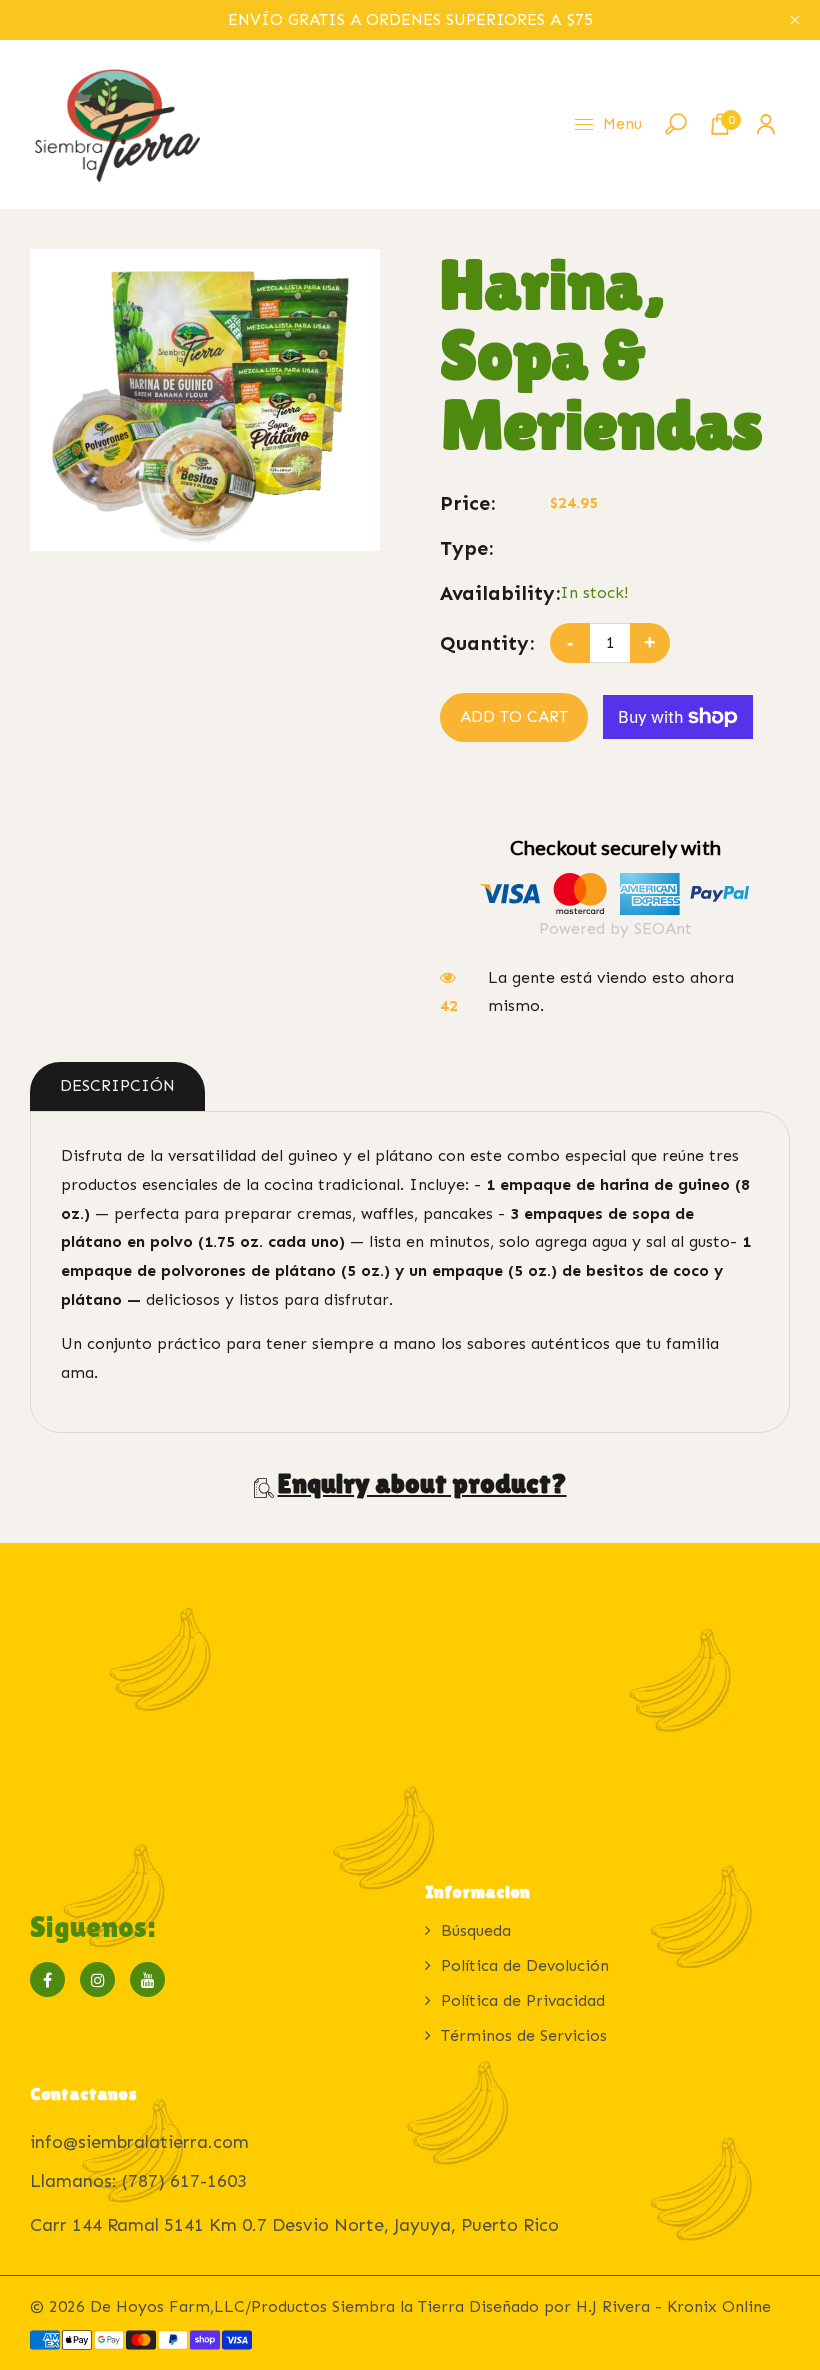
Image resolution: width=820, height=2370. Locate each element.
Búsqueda (476, 1930)
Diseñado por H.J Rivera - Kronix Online (620, 2306)
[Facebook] (47, 1979)
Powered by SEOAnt (615, 928)
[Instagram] (97, 1979)
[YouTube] (147, 1979)
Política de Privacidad (523, 2000)
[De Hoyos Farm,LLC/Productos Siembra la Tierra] (115, 122)
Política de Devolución (525, 1965)
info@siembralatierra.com (139, 2142)
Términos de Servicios (524, 2035)
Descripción (117, 1085)
